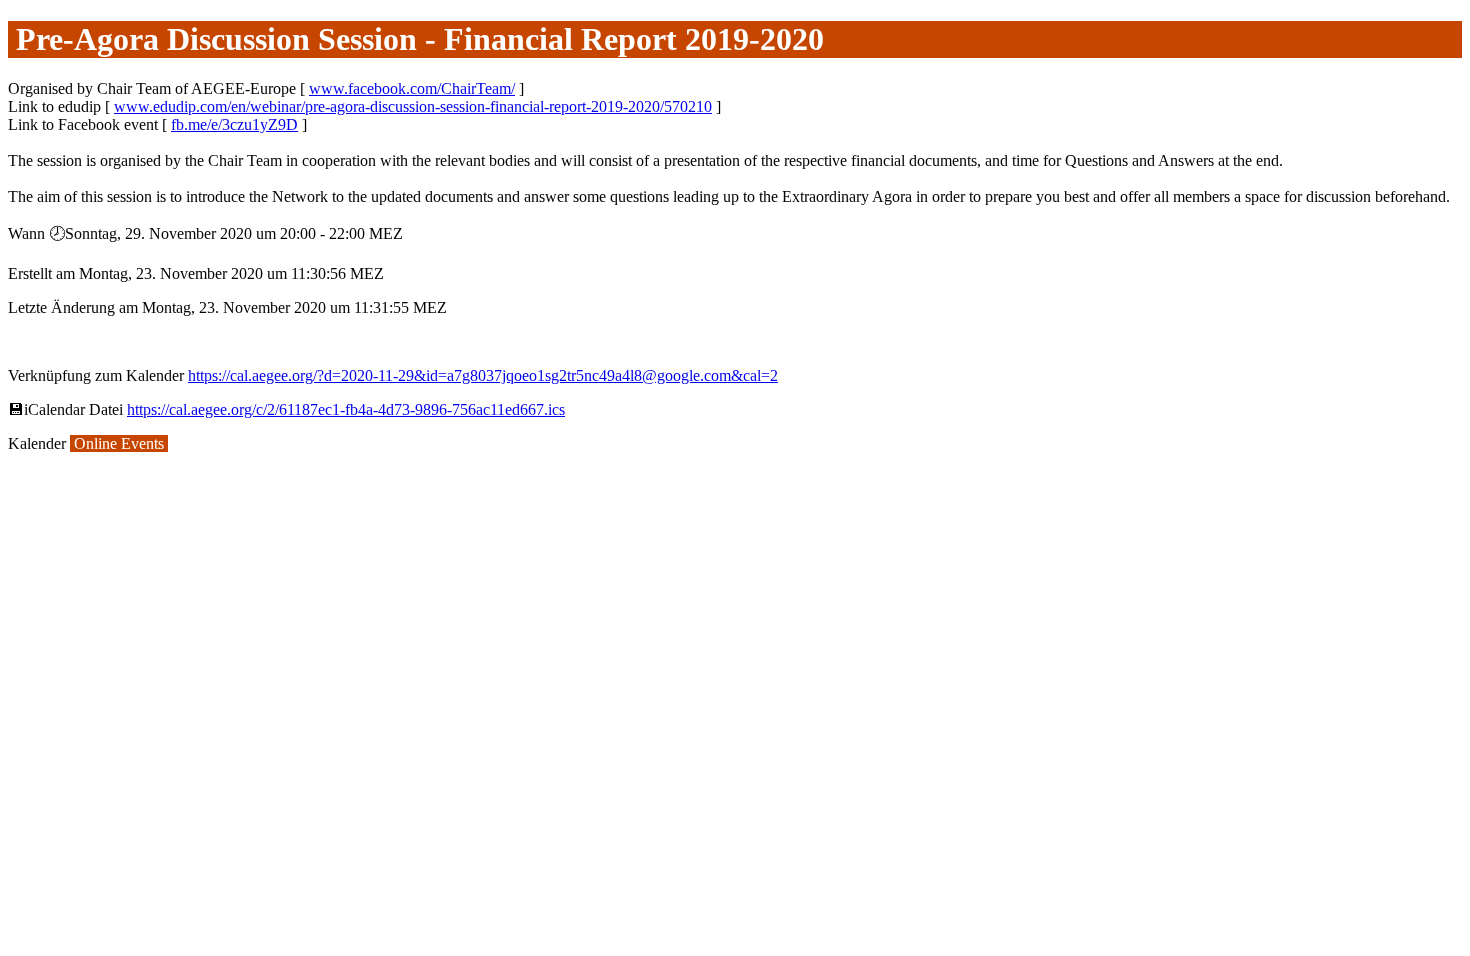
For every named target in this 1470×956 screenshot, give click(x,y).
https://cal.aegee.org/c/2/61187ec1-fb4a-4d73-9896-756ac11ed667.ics (346, 409)
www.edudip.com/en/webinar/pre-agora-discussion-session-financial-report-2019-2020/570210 (413, 106)
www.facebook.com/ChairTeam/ (412, 88)
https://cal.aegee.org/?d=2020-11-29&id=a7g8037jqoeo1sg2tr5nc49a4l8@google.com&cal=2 (483, 375)
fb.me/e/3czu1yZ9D (234, 124)
